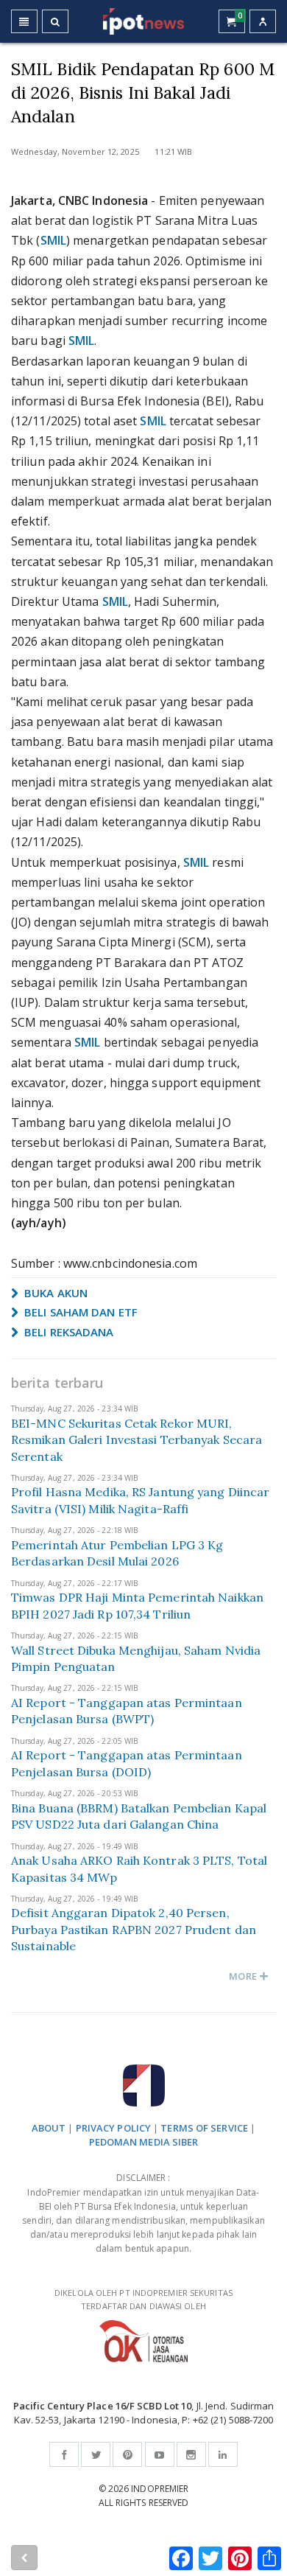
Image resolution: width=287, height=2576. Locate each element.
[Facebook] (64, 2454)
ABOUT (49, 2128)
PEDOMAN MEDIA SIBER (144, 2142)
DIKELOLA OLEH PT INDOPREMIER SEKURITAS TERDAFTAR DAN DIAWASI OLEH (143, 2300)
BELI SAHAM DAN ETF (79, 1312)
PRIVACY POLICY (113, 2128)
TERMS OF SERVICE (204, 2128)
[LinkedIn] (223, 2454)
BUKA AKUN (54, 1293)
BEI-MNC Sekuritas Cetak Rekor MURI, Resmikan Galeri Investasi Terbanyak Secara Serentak (137, 1440)
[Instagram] (191, 2454)
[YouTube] (160, 2454)
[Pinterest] (127, 2454)
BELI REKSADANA (68, 1332)
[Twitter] (96, 2454)
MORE (244, 1976)
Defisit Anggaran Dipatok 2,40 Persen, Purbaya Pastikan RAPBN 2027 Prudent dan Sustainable (134, 1929)
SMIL (53, 240)
